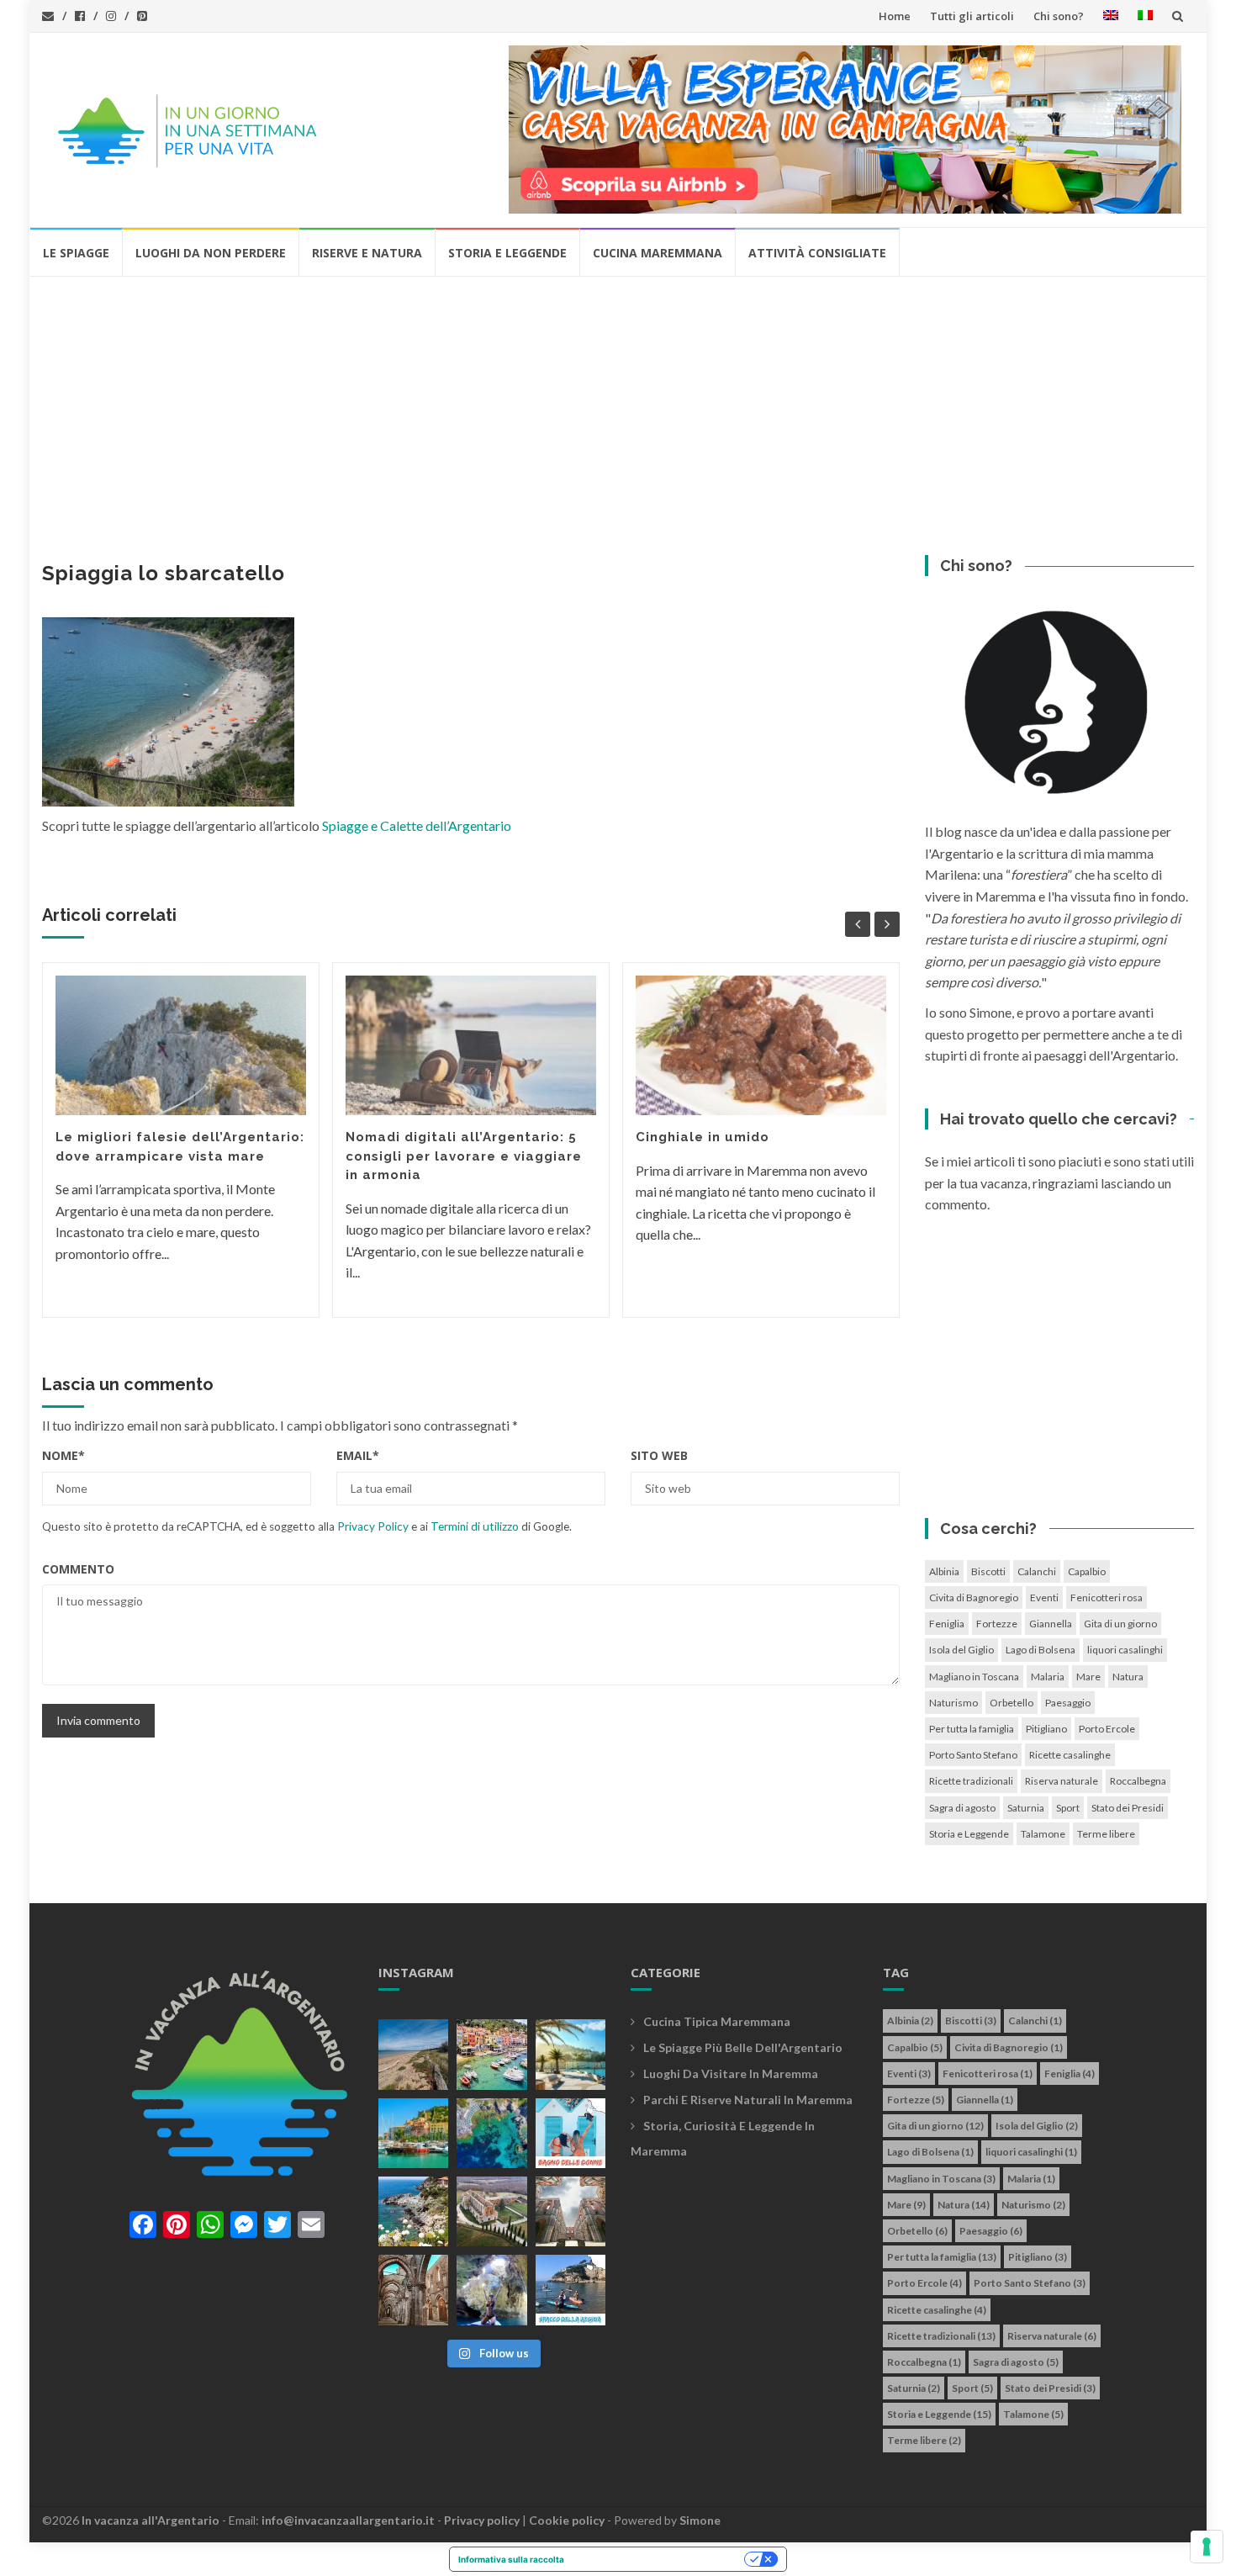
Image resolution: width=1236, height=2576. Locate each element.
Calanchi (1037, 1571)
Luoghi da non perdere (211, 253)
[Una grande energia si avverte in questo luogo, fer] (413, 2290)
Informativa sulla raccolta (511, 2559)
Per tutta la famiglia (972, 1729)
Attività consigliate (817, 253)
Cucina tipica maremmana (717, 2021)
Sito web (659, 1455)
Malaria (1048, 1677)
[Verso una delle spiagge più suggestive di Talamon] (413, 2211)
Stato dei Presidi (1128, 1808)
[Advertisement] (618, 404)
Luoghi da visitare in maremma (731, 2073)
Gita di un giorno (1120, 1624)
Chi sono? (1059, 16)
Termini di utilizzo (475, 1526)
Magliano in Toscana (974, 1677)
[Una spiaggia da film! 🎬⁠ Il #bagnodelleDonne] (491, 2133)
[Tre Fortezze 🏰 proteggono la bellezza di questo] (413, 2133)
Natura (1128, 1677)
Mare (1088, 1677)
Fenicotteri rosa (1107, 1597)
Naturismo (953, 1703)
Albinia (944, 1571)
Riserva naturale (1062, 1781)
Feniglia (947, 1624)
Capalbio (1087, 1571)
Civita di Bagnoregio (974, 1597)
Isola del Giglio (961, 1650)
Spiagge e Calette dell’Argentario (417, 825)
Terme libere (1106, 1834)
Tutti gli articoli (972, 16)
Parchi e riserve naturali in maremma (748, 2100)
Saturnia (1026, 1808)
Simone (700, 2520)
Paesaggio (1068, 1703)
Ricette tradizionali (971, 1781)
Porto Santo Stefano (973, 1755)
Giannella (1051, 1624)
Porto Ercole (1107, 1729)
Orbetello (1012, 1703)
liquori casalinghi (1125, 1650)
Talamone (1043, 1834)
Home (895, 16)
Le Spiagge (76, 253)
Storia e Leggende (507, 253)
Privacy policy (482, 2520)
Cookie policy (567, 2520)
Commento (78, 1569)
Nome (63, 1455)
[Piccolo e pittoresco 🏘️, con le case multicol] (491, 2054)
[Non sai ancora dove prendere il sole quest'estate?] (570, 2133)
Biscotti (988, 1571)
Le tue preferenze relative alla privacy (660, 2559)
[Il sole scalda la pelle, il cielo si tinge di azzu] (413, 2054)
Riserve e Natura (367, 253)
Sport (1068, 1808)
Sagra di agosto (962, 1808)
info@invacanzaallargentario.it (348, 2520)
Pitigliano (1046, 1729)
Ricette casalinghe (1070, 1755)
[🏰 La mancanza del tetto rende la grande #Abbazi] (570, 2211)
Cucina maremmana (658, 253)
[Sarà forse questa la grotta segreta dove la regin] (491, 2290)
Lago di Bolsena (1041, 1650)
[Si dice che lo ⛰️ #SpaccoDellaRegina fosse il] (570, 2290)
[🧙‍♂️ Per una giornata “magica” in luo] (491, 2211)
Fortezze (997, 1624)
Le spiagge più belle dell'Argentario (743, 2047)
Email (358, 1455)
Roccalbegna (1138, 1781)
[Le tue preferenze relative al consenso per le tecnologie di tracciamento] (1207, 2547)
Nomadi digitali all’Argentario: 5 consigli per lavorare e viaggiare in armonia (464, 1156)
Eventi (1044, 1597)
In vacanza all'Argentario (151, 2520)
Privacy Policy (373, 1526)
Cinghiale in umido (703, 1137)
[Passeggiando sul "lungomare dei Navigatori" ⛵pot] (570, 2054)
